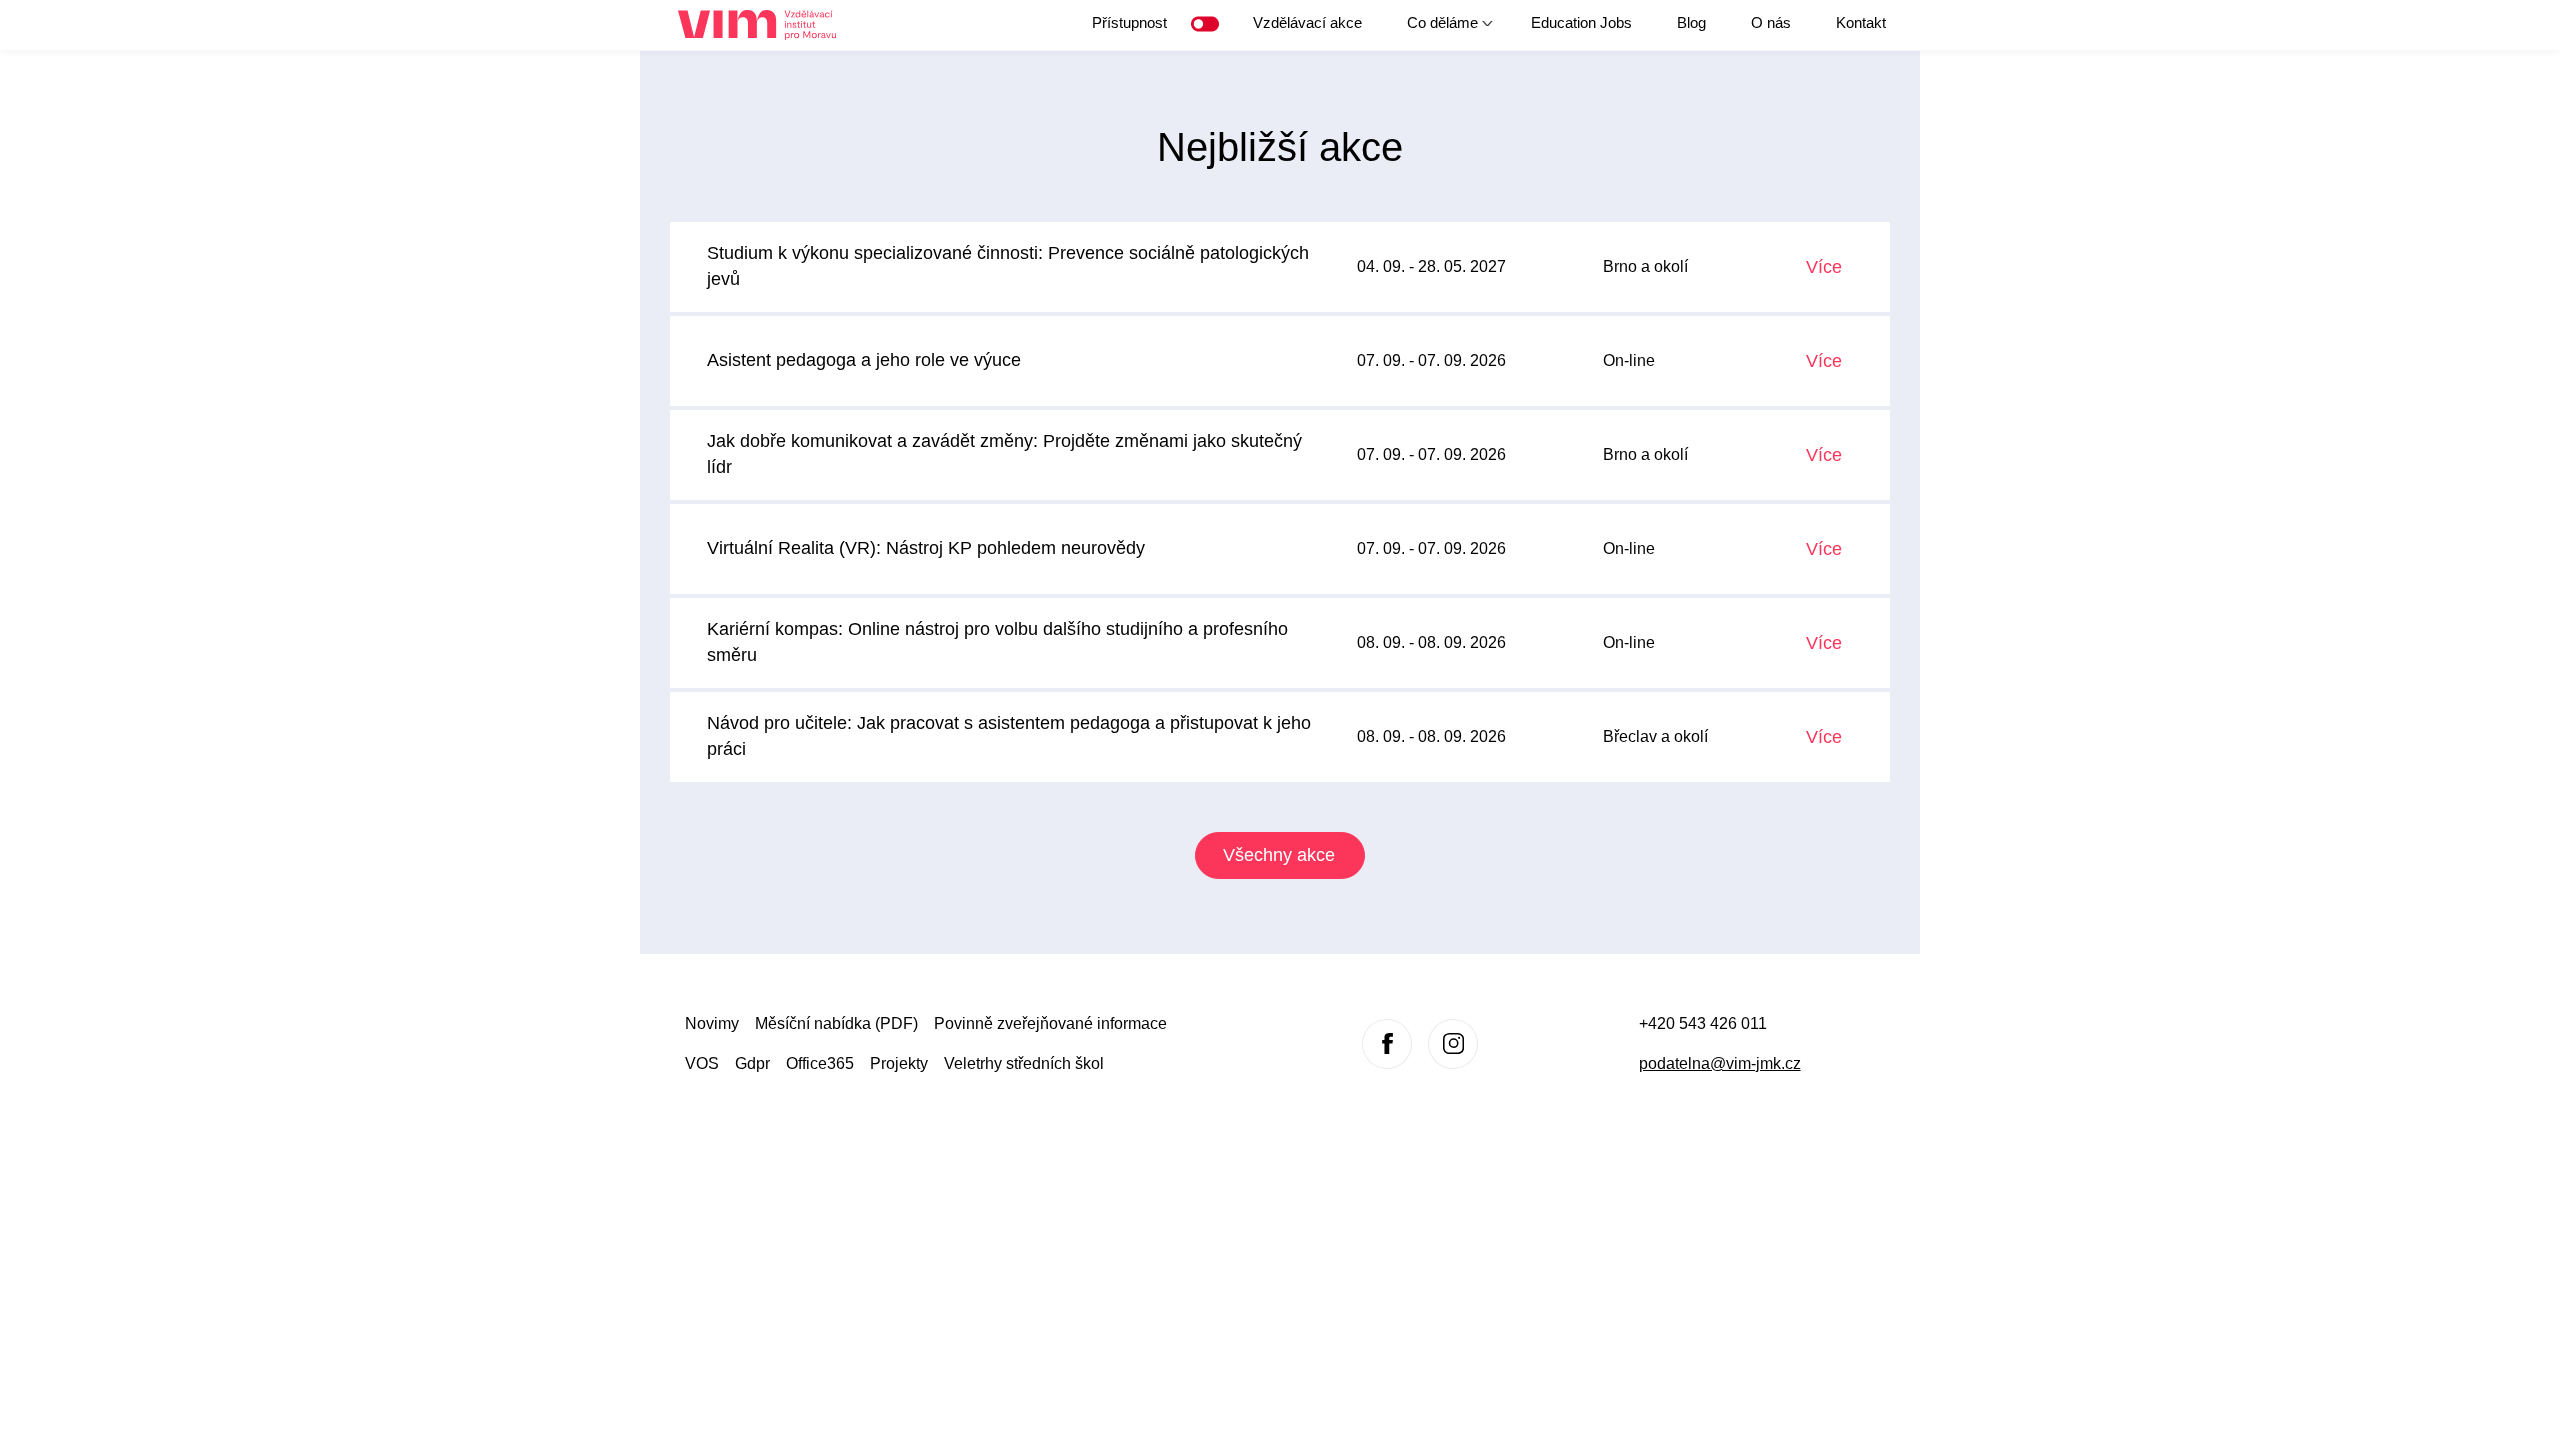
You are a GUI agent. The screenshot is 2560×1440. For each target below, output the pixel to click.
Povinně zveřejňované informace (1050, 1023)
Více (1824, 267)
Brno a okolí (1645, 266)
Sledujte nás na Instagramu (1453, 1044)
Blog (1691, 22)
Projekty (899, 1063)
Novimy (712, 1023)
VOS (702, 1063)
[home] (764, 25)
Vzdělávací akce (1307, 22)
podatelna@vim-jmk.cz (1720, 1063)
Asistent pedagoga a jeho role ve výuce (864, 360)
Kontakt (1861, 22)
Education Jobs (1581, 22)
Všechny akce (1279, 855)
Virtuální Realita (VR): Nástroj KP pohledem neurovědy (926, 548)
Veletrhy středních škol (1024, 1063)
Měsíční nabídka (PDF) (836, 1023)
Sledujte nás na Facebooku (1387, 1044)
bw (1209, 24)
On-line (1629, 360)
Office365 (820, 1063)
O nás (1771, 22)
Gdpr (752, 1063)
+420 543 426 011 (1703, 1023)
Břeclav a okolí (1655, 736)
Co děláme (1432, 29)
